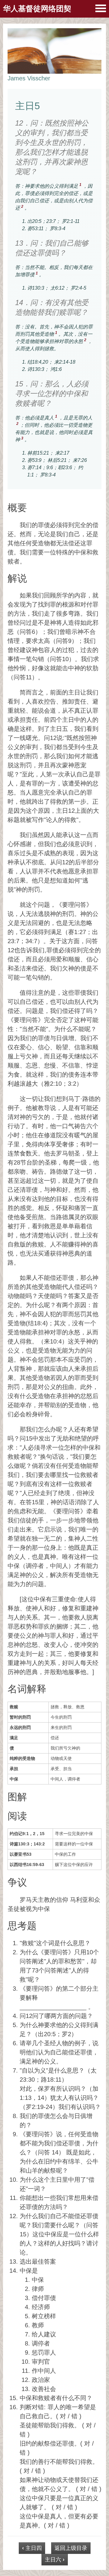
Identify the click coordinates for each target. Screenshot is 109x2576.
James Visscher (29, 78)
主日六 (55, 2560)
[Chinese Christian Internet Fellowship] (101, 8)
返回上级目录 (71, 2548)
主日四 (32, 2548)
